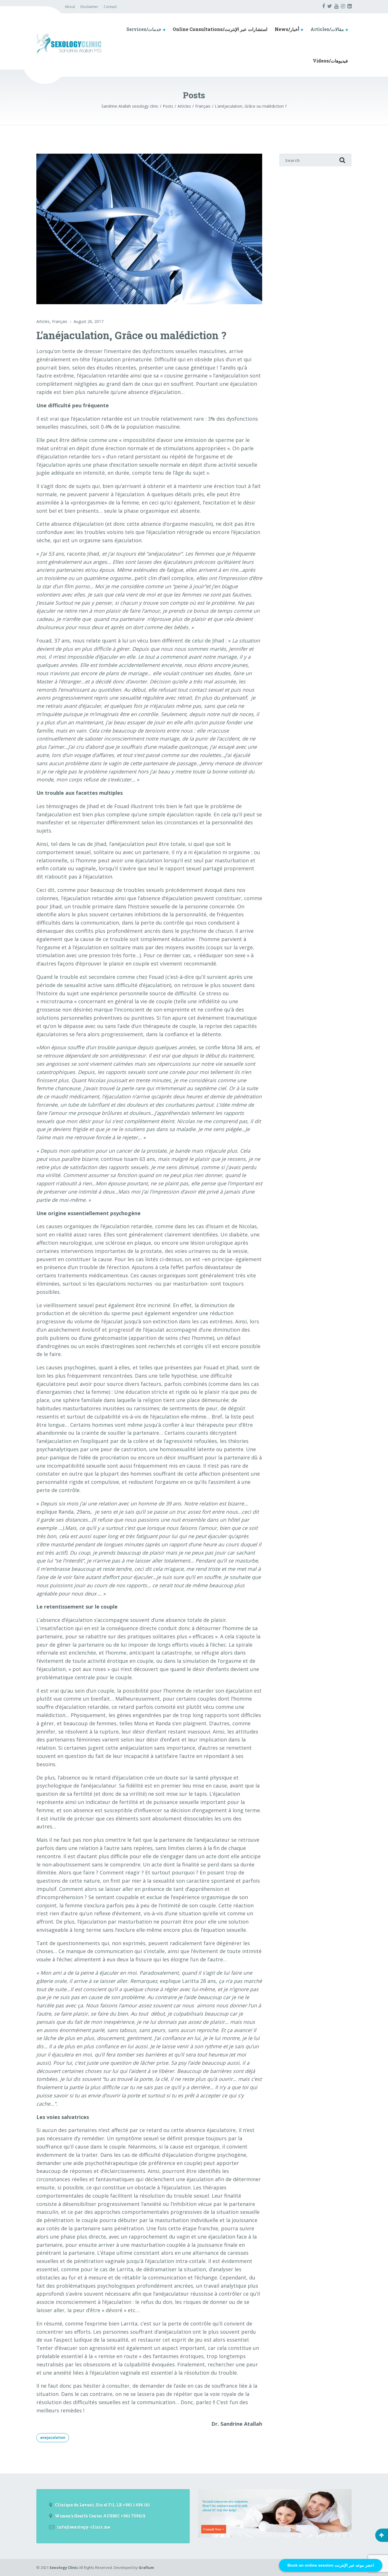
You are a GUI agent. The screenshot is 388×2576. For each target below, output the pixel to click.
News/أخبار (287, 29)
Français (60, 321)
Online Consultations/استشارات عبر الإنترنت (220, 29)
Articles (43, 321)
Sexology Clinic (64, 2567)
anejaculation (53, 2438)
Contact (110, 7)
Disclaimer (89, 7)
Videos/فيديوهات (330, 61)
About (70, 7)
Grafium (146, 2567)
